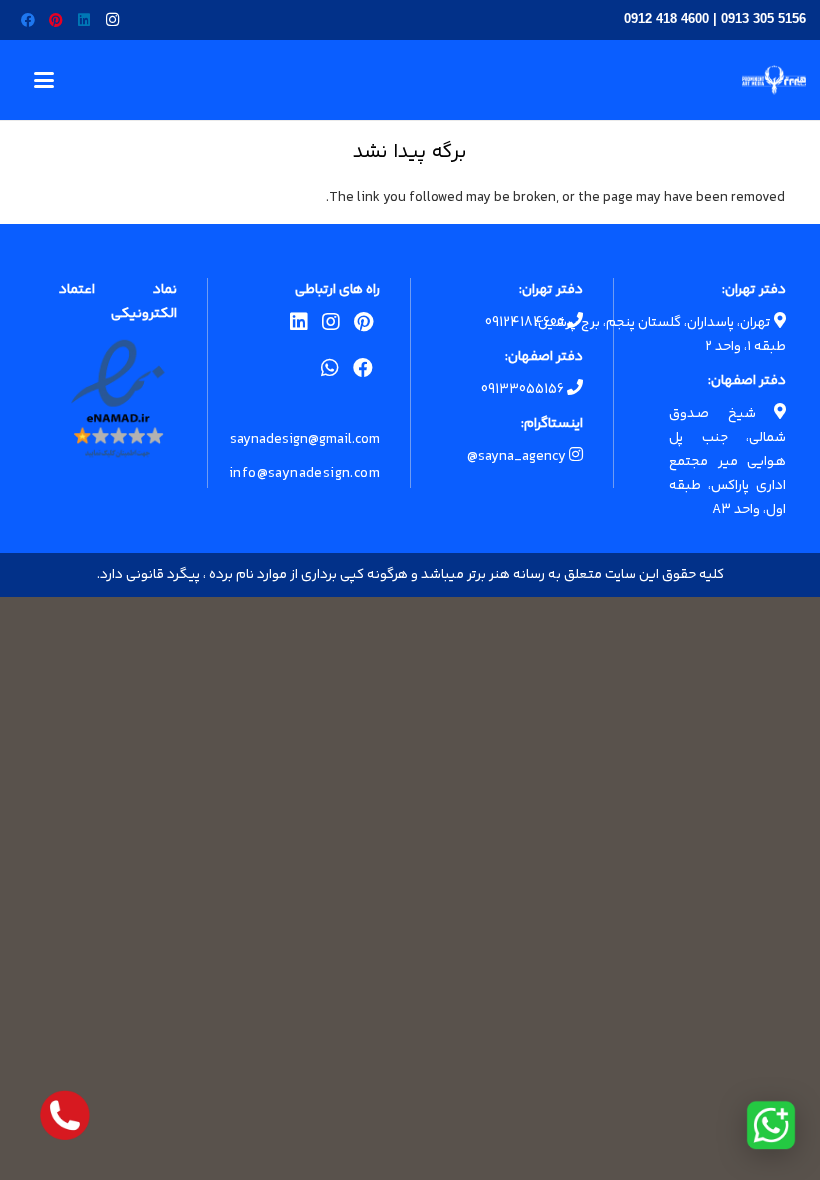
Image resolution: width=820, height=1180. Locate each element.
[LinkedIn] (84, 20)
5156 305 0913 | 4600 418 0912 (715, 18)
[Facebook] (28, 20)
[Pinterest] (56, 20)
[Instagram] (112, 20)
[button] (44, 80)
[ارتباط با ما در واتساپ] (771, 1125)
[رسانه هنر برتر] (774, 80)
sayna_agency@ (518, 457)
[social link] (363, 326)
